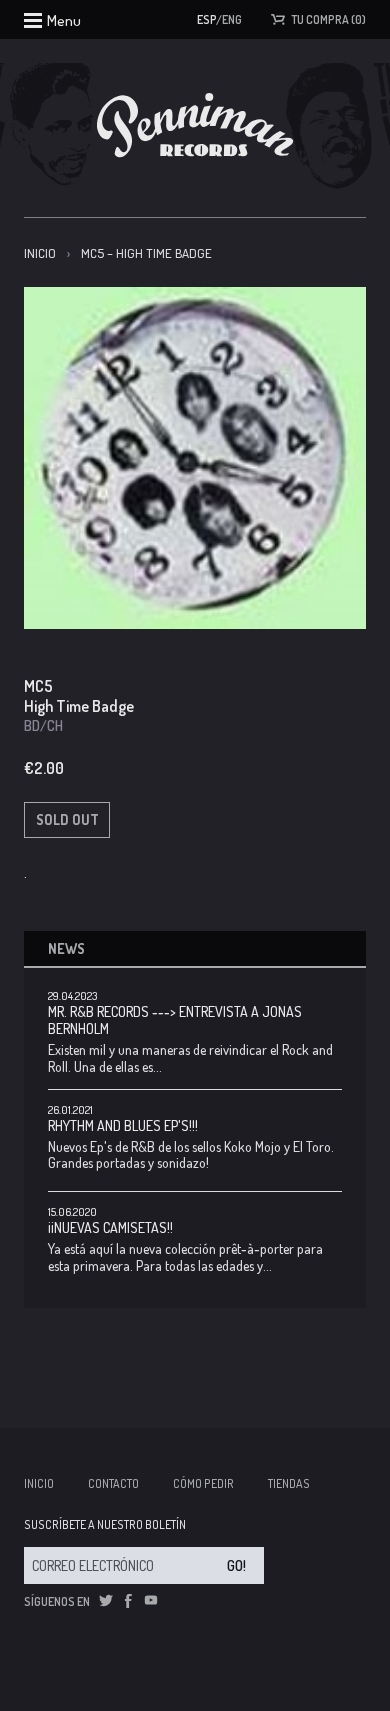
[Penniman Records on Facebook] (128, 1601)
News (66, 948)
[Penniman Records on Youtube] (151, 1601)
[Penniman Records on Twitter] (106, 1601)
